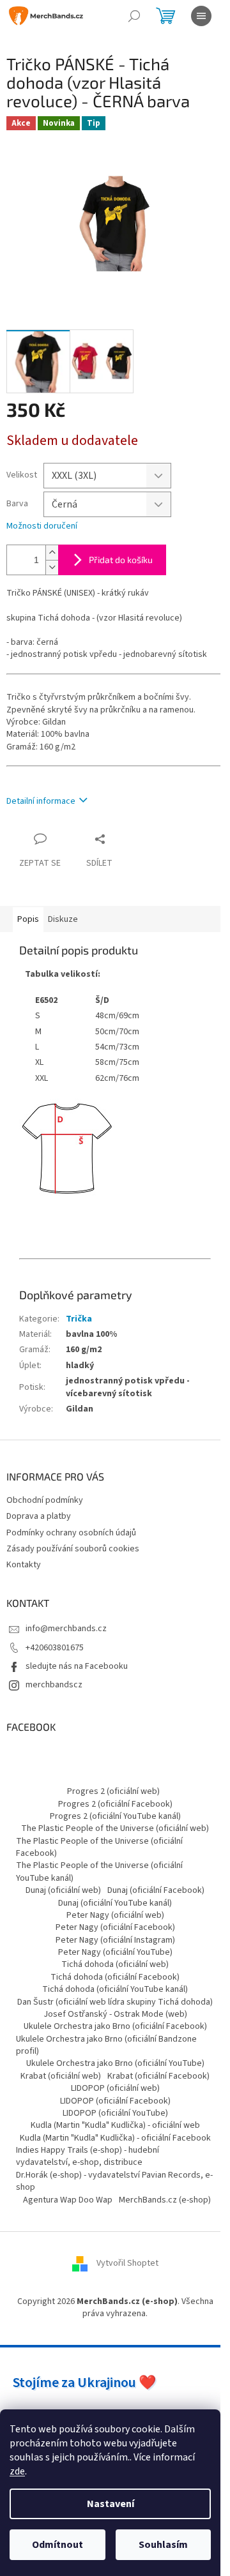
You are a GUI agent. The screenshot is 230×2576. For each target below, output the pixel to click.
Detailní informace (41, 801)
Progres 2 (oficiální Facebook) (115, 1804)
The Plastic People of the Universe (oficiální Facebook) (99, 1847)
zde (17, 2471)
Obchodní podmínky (45, 1500)
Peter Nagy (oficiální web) (115, 1915)
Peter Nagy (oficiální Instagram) (115, 1940)
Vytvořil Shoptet (127, 2263)
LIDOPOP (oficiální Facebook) (115, 2101)
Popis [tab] (28, 919)
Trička (79, 1319)
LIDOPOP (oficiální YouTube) (115, 2113)
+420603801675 (55, 1648)
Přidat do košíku (121, 560)
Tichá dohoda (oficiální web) (115, 1964)
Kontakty (24, 1565)
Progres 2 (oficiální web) (113, 1791)
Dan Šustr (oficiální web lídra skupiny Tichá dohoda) (115, 2002)
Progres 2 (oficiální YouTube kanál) (115, 1816)
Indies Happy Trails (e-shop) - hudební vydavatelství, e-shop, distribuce (88, 2156)
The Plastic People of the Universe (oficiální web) (115, 1828)
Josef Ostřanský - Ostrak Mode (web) (115, 2014)
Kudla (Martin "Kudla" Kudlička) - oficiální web (115, 2125)
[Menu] (201, 16)
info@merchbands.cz (66, 1629)
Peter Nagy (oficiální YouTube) (115, 1952)
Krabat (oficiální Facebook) (158, 2076)
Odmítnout (57, 2545)
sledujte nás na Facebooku (77, 1666)
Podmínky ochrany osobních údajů (71, 1533)
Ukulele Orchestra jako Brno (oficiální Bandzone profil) (106, 2045)
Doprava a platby (39, 1516)
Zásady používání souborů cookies (73, 1549)
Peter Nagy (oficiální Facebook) (115, 1927)
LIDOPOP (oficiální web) (115, 2088)
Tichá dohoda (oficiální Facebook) (115, 1977)
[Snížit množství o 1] (52, 567)
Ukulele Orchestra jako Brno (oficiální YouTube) (115, 2063)
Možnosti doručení (42, 526)
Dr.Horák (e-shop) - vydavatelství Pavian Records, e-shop (114, 2181)
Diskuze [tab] (63, 919)
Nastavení (111, 2504)
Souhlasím (163, 2545)
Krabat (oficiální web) (61, 2076)
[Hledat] (134, 16)
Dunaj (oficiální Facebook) (156, 1890)
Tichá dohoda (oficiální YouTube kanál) (115, 1989)
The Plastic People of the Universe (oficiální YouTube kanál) (99, 1872)
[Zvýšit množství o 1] (52, 553)
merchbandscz (54, 1685)
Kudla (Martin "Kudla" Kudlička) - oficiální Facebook (115, 2138)
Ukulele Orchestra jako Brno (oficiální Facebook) (115, 2026)
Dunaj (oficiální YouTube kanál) (115, 1903)
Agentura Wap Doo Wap (68, 2200)
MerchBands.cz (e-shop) (165, 2200)
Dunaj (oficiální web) (63, 1890)
